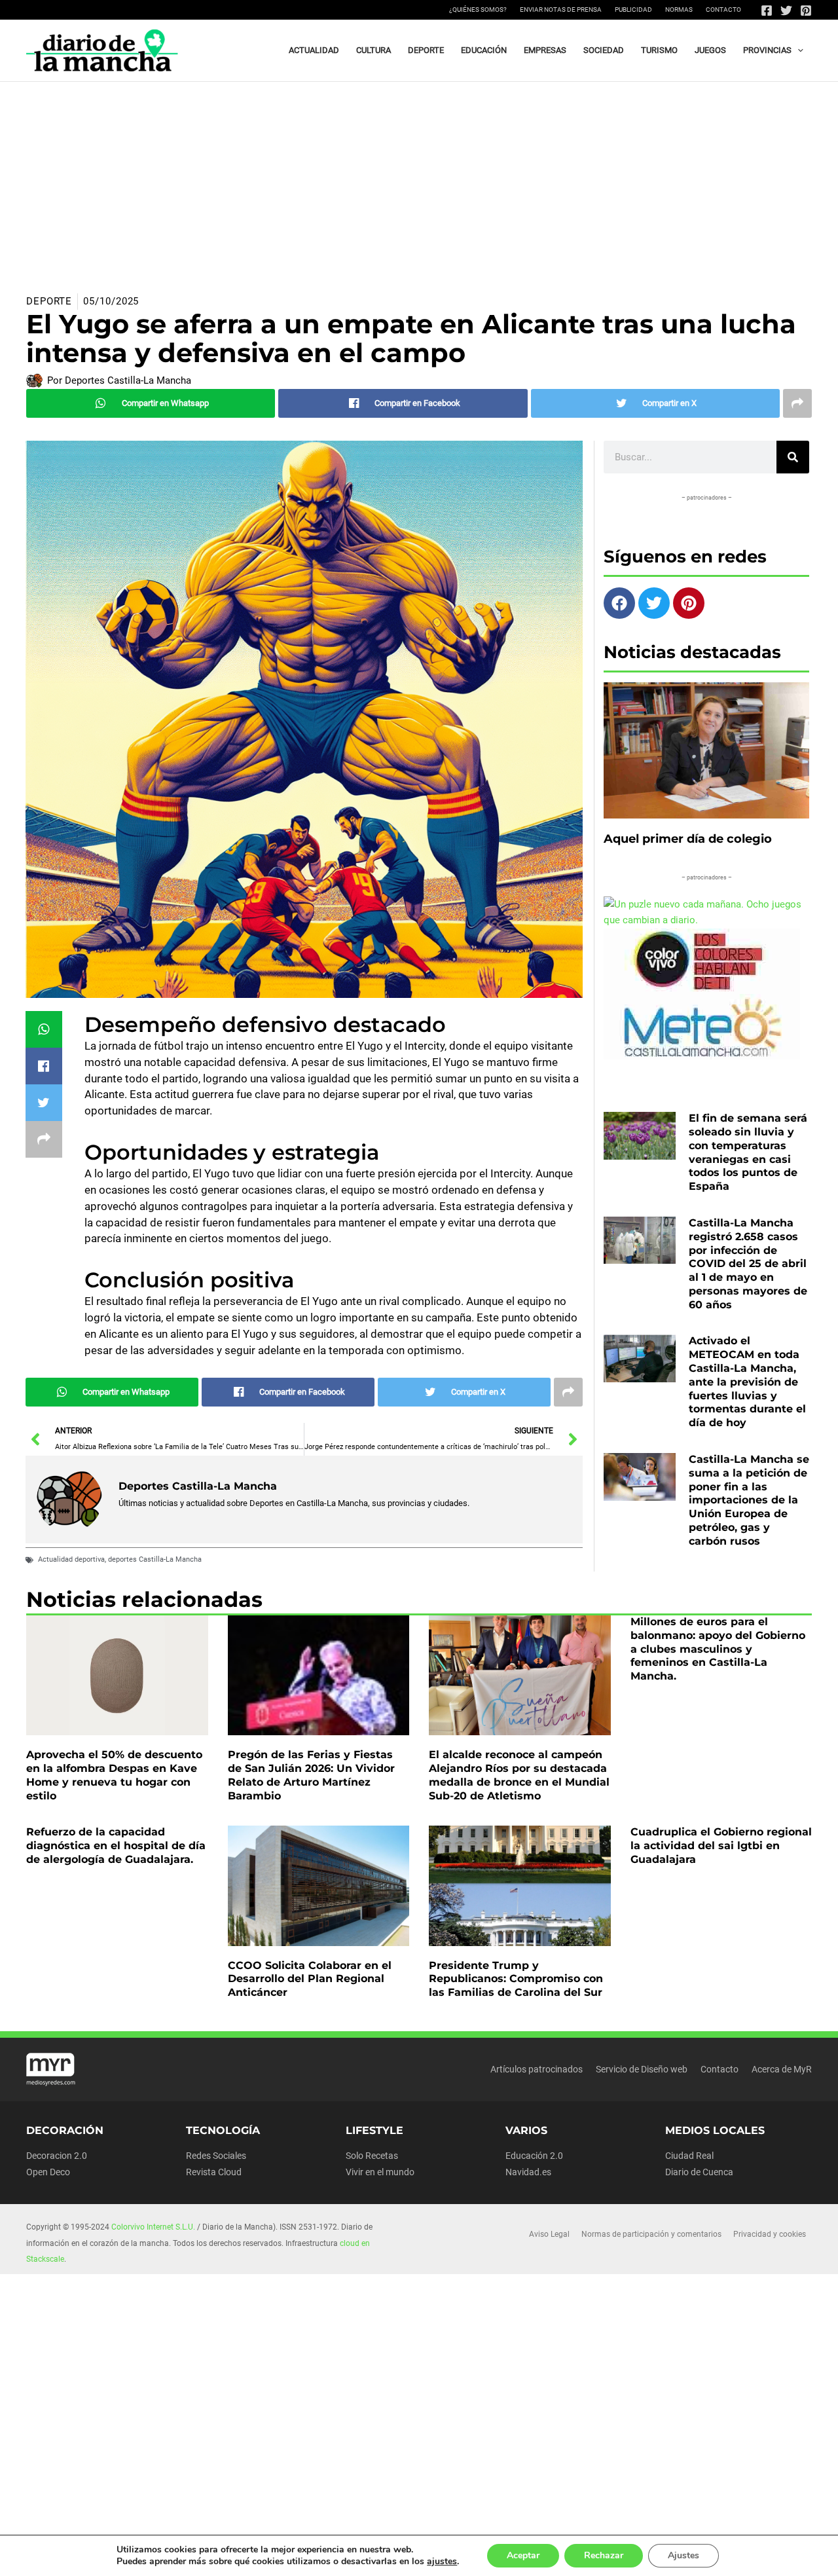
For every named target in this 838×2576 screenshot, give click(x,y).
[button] (797, 50)
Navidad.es (528, 2172)
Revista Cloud (214, 2172)
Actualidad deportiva (71, 1559)
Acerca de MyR (782, 2069)
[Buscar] (793, 457)
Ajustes (683, 2555)
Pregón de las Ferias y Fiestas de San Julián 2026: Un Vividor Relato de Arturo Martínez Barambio (311, 1775)
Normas (679, 9)
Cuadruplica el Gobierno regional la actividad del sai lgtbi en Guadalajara (721, 1846)
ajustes (442, 2562)
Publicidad (633, 9)
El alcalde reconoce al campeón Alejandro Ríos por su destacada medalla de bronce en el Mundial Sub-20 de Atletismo (519, 1775)
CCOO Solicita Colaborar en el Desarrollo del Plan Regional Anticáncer (310, 1979)
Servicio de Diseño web (642, 2069)
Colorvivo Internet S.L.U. (153, 2227)
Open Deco (48, 2172)
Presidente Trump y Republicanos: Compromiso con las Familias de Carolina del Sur (516, 1979)
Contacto (723, 9)
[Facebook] (767, 10)
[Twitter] (786, 10)
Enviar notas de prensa (561, 9)
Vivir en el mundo (380, 2172)
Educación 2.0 (534, 2156)
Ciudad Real (689, 2156)
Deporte (49, 301)
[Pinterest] (806, 10)
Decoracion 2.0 (57, 2156)
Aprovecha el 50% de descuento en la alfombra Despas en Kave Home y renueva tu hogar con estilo (114, 1775)
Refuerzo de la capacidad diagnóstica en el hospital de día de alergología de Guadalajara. (116, 1846)
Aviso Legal (549, 2234)
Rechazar (604, 2555)
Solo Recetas (372, 2156)
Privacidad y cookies (770, 2234)
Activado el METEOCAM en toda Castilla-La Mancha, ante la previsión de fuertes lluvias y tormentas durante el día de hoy (747, 1382)
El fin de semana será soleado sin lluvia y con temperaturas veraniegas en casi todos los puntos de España (748, 1152)
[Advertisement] (419, 180)
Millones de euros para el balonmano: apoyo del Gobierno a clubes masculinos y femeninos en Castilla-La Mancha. (718, 1649)
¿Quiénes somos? (478, 9)
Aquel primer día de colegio (688, 839)
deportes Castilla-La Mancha (155, 1559)
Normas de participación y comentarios (651, 2234)
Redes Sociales (216, 2156)
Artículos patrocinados (537, 2069)
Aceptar (523, 2555)
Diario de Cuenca (699, 2172)
